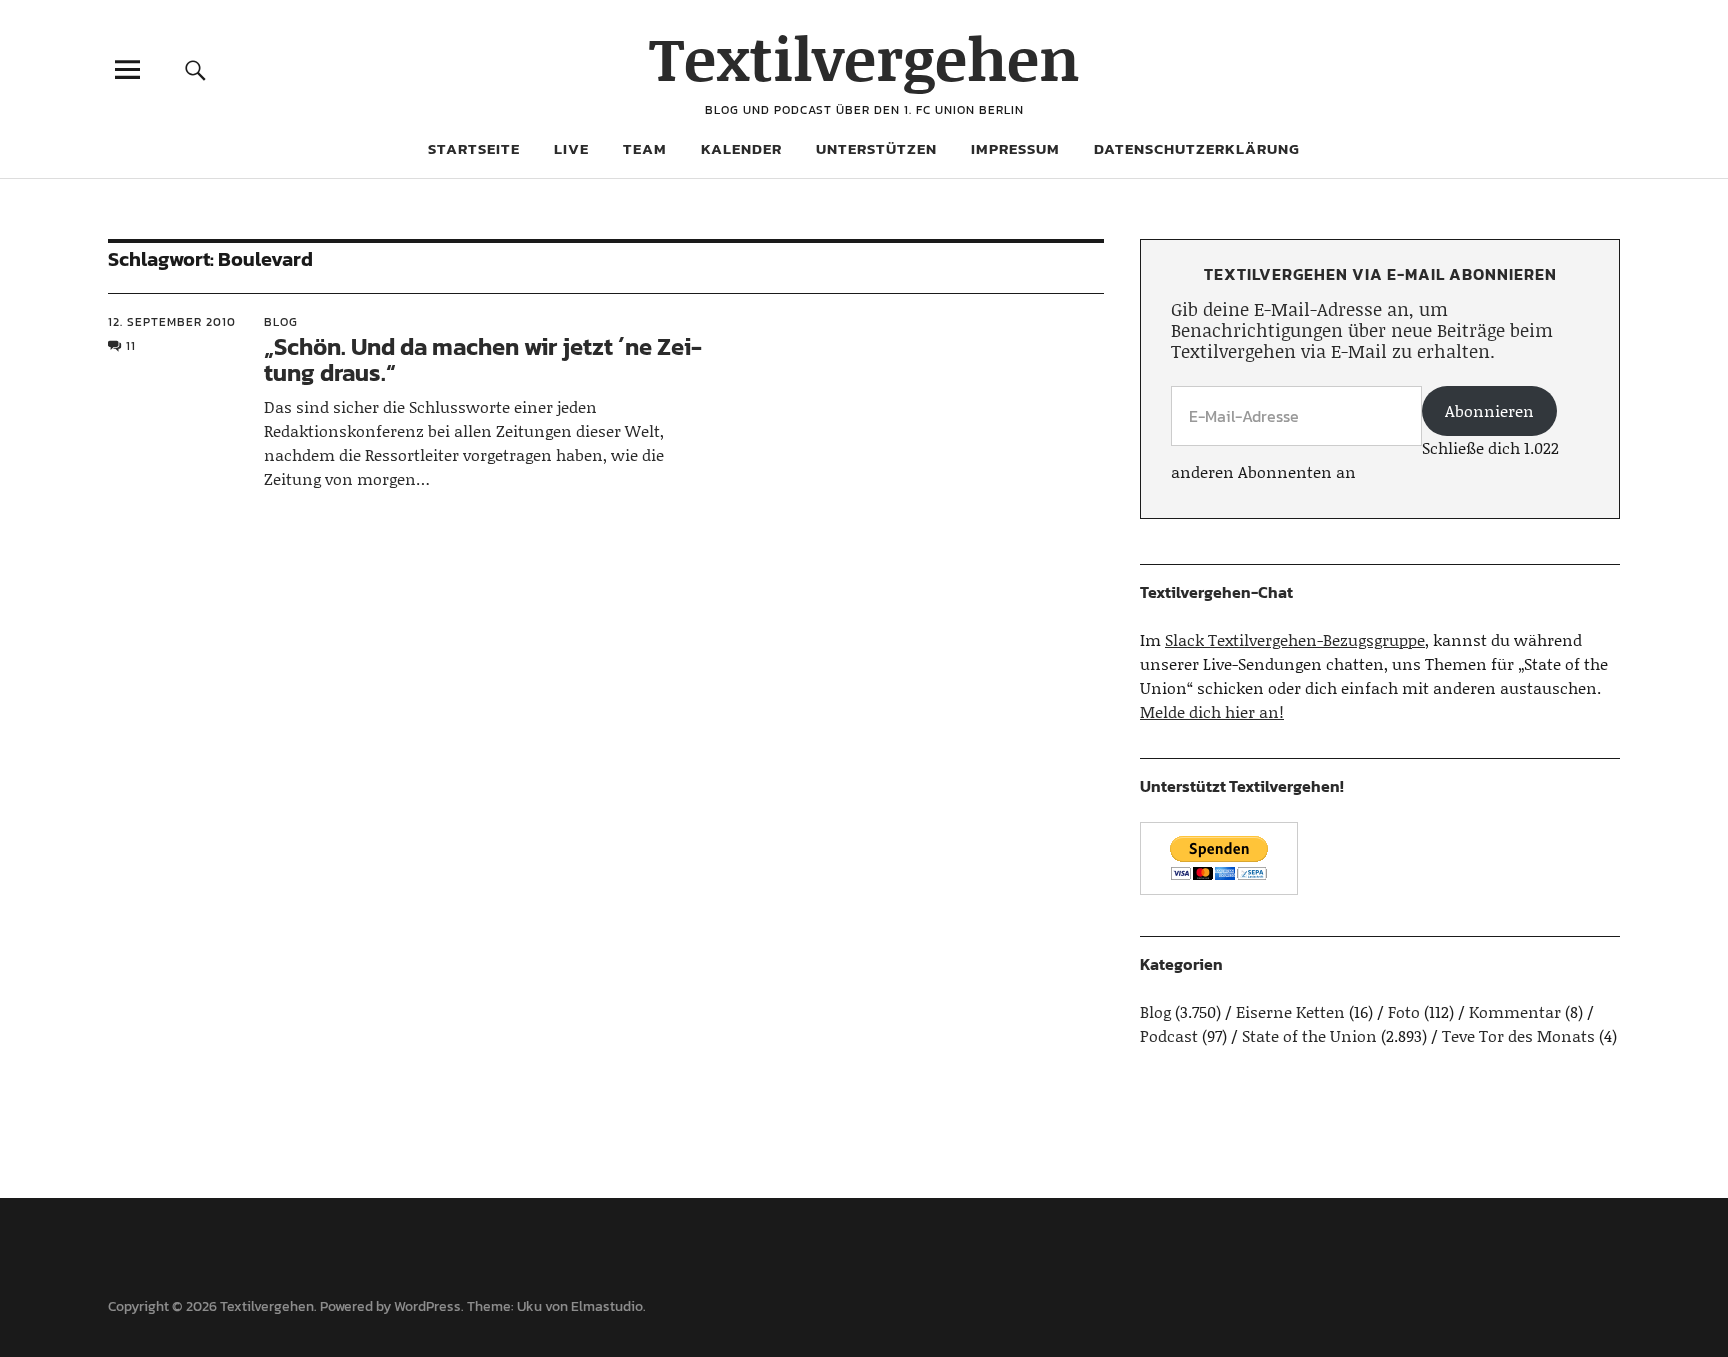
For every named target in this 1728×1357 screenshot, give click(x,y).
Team (645, 148)
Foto (1404, 1011)
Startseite (474, 148)
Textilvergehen (864, 57)
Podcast (1169, 1035)
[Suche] (196, 69)
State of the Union (1309, 1035)
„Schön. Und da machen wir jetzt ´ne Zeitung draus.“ (483, 359)
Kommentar (1515, 1011)
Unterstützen (876, 148)
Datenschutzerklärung (1197, 148)
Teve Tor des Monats (1518, 1035)
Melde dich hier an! (1212, 711)
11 (131, 346)
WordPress (427, 1306)
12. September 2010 (172, 322)
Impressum (1015, 148)
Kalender (741, 148)
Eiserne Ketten (1290, 1011)
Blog (281, 322)
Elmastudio (607, 1306)
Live (571, 148)
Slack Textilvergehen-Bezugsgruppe (1295, 639)
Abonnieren (1489, 410)
